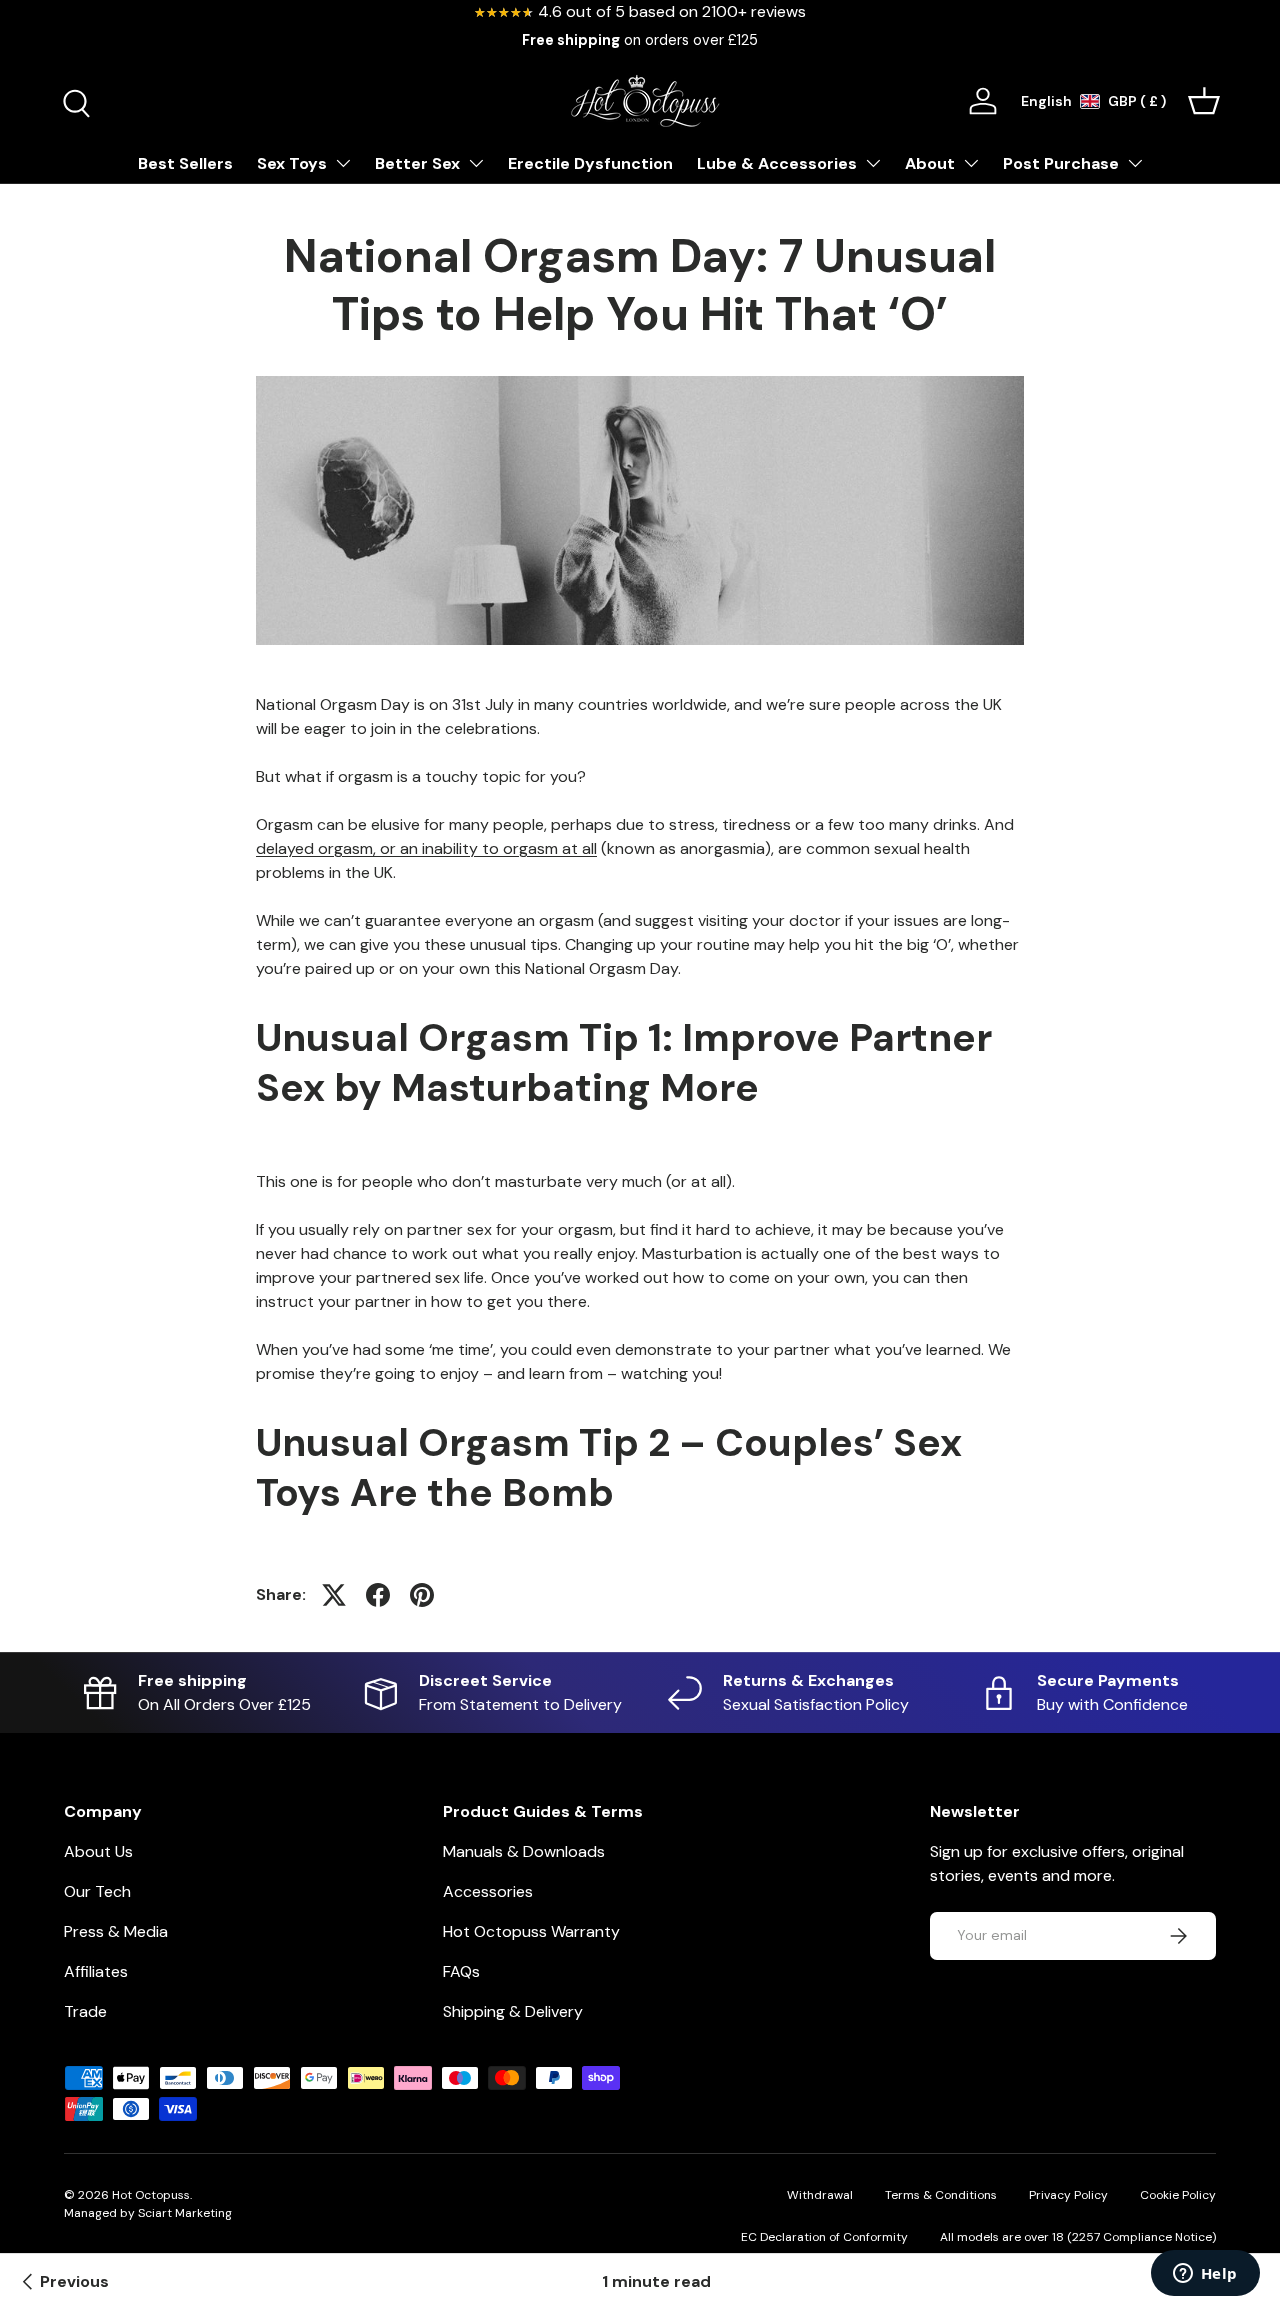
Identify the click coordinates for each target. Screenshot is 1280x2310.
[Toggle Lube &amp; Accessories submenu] (873, 163)
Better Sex (417, 163)
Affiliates (96, 1971)
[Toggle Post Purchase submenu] (1135, 163)
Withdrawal (820, 2195)
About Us (98, 1851)
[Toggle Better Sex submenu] (476, 163)
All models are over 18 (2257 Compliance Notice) (1078, 2237)
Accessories (488, 1891)
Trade (85, 2011)
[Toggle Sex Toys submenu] (343, 163)
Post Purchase (1061, 163)
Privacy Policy (1068, 2195)
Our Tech (97, 1891)
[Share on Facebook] (378, 1595)
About (930, 163)
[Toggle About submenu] (971, 163)
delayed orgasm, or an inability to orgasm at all (426, 848)
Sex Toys (292, 163)
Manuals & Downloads (524, 1851)
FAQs (461, 1971)
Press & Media (116, 1931)
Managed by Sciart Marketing (148, 2213)
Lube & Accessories (777, 163)
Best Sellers (185, 163)
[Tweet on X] (334, 1595)
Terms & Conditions (941, 2195)
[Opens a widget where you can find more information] (1205, 2275)
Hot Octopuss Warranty (531, 1931)
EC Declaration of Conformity (824, 2237)
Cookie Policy (1178, 2195)
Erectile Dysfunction (590, 163)
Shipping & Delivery (513, 2011)
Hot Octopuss (151, 2195)
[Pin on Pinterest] (422, 1595)
